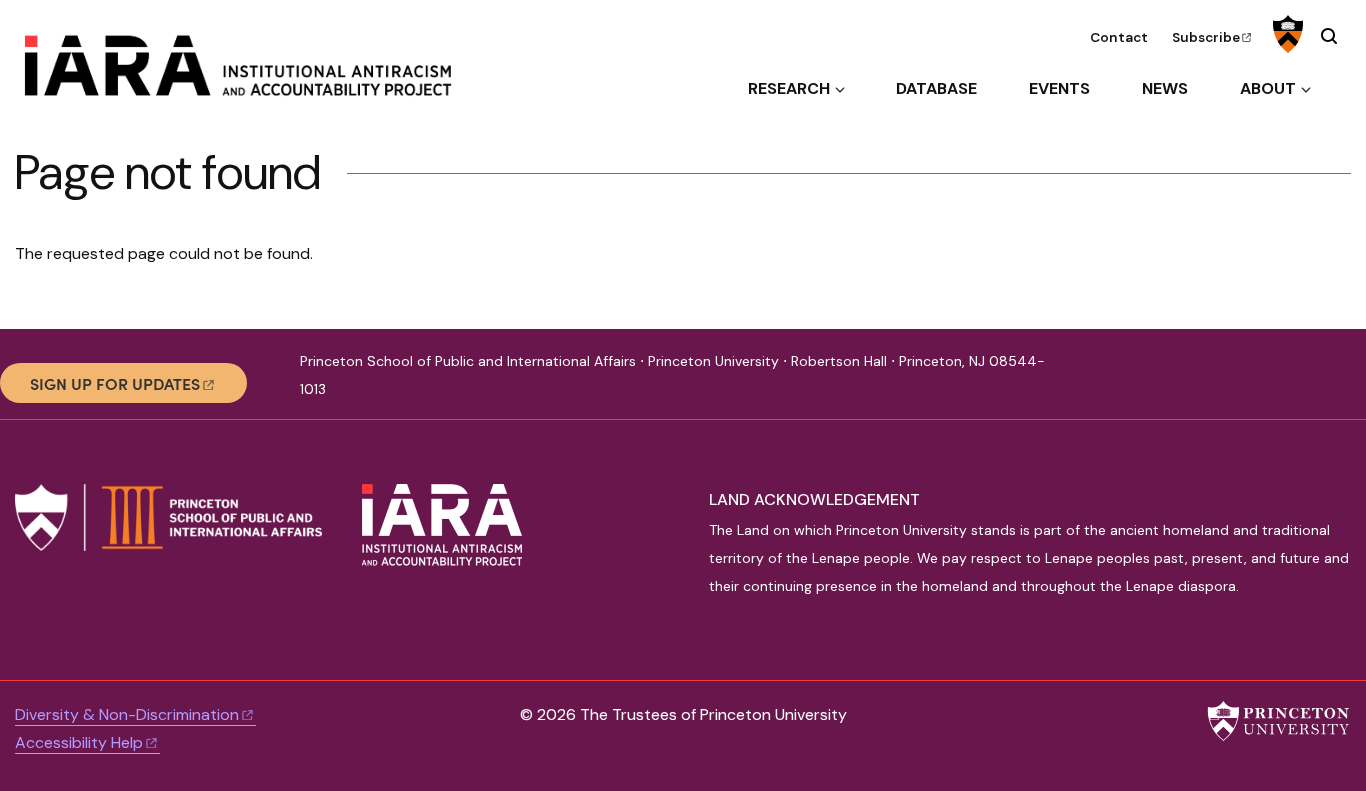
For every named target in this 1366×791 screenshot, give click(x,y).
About (1268, 88)
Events (1059, 88)
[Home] (254, 73)
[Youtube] (1187, 382)
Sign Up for (115, 383)
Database (936, 88)
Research (789, 88)
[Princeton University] (1285, 34)
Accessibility (79, 742)
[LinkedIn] (1154, 382)
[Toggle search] (1329, 36)
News (1165, 88)
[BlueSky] (1120, 382)
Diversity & (127, 714)
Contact (1119, 37)
